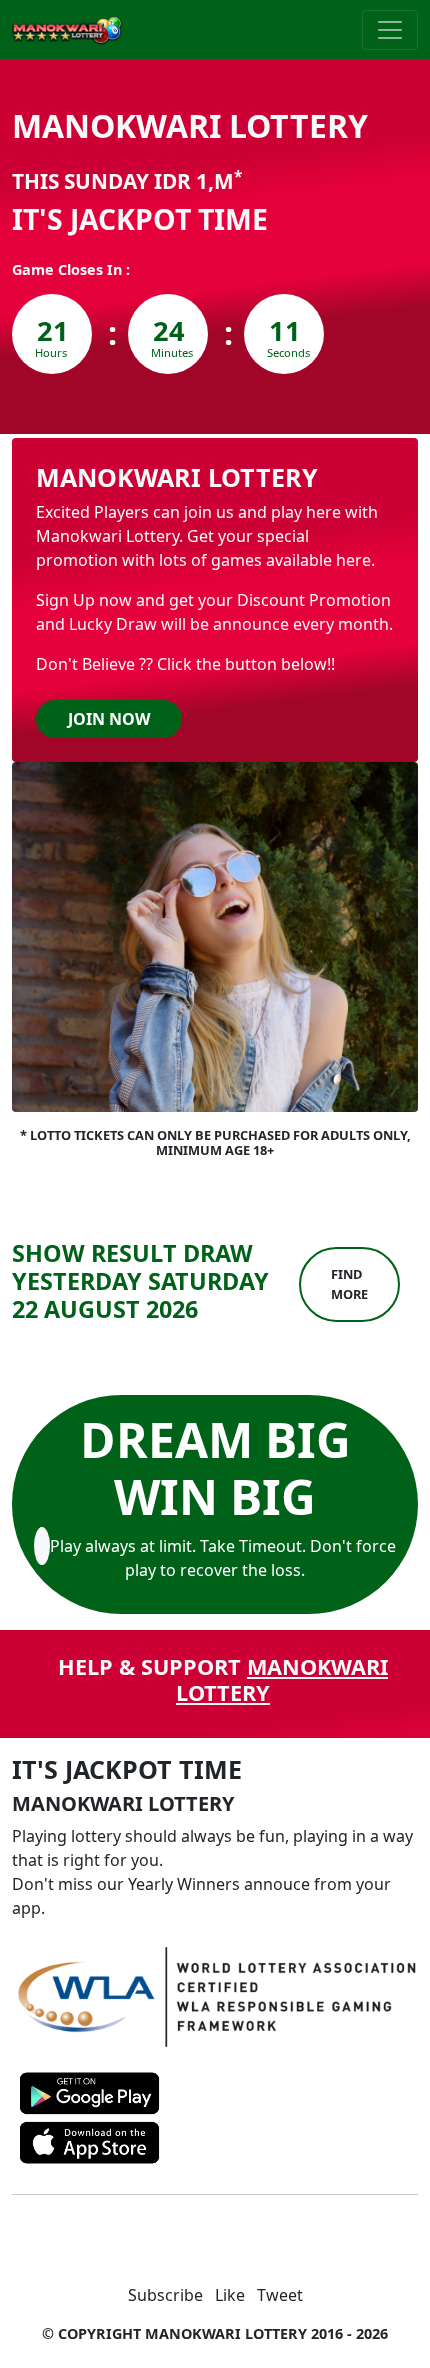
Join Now (109, 719)
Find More (349, 1283)
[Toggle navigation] (390, 30)
